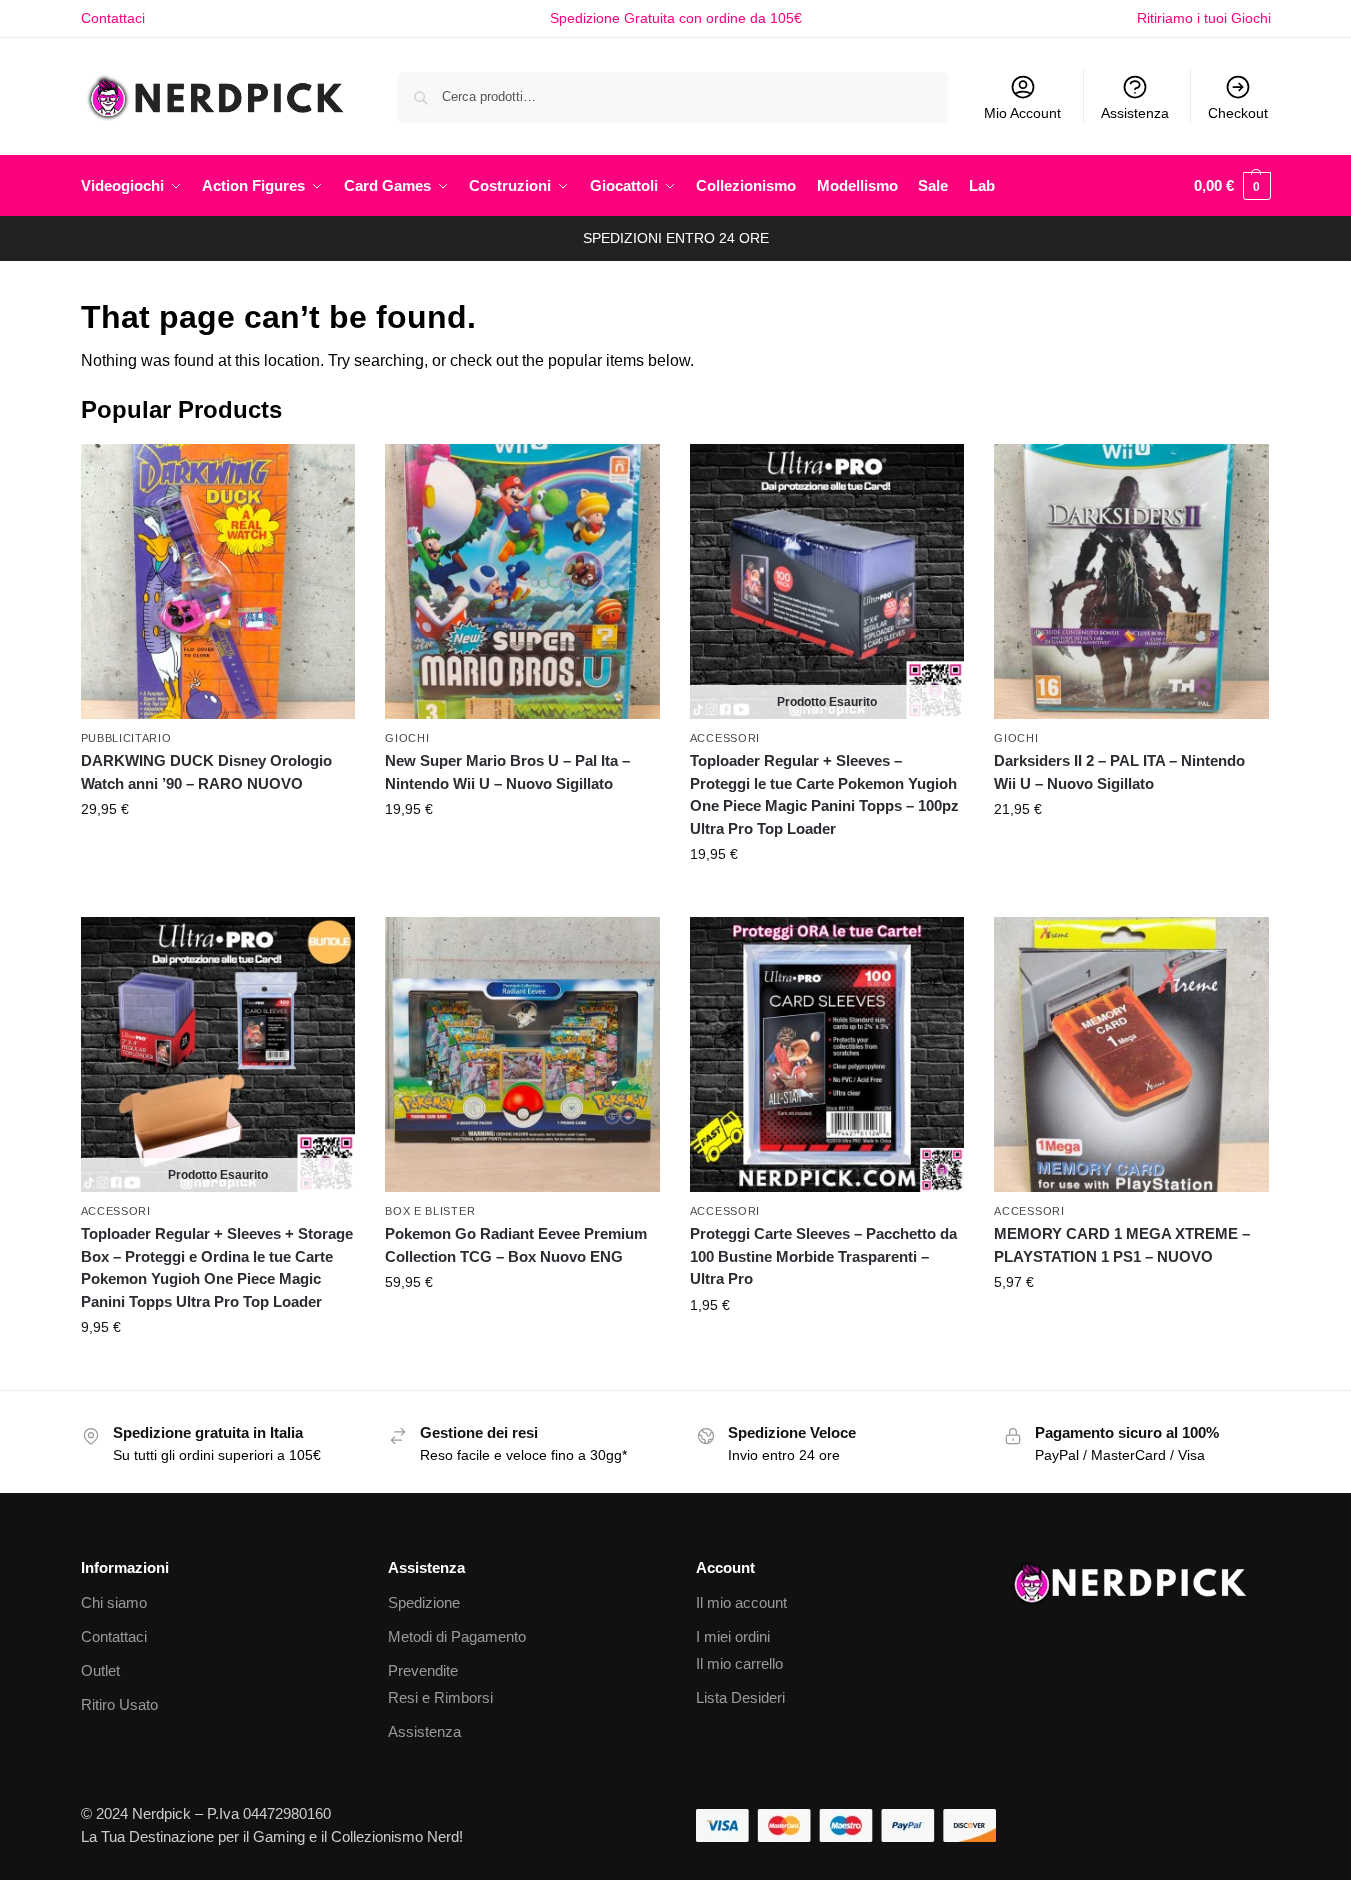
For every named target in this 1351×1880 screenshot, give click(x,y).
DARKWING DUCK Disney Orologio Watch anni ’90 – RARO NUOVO (206, 772)
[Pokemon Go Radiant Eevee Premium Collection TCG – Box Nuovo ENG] (522, 1054)
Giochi (407, 738)
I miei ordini (733, 1636)
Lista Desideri (740, 1697)
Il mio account (741, 1602)
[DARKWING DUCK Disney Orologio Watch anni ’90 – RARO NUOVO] (218, 581)
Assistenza (1135, 113)
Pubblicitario (126, 738)
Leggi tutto (827, 897)
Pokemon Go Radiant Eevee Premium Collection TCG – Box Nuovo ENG (516, 1245)
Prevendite (423, 1670)
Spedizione (424, 1602)
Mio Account (1022, 113)
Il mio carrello (739, 1663)
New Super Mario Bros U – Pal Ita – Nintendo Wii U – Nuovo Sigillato (507, 772)
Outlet (100, 1670)
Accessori (725, 738)
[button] (1232, 186)
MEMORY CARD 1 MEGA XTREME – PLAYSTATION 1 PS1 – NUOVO (1122, 1245)
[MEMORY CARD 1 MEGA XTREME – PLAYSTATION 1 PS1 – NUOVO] (1131, 1054)
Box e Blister (430, 1211)
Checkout (1238, 113)
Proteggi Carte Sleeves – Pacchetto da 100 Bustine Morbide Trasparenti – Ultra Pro (823, 1256)
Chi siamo (114, 1602)
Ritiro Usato (119, 1704)
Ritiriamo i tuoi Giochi (1204, 18)
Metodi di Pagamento (457, 1636)
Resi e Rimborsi (440, 1697)
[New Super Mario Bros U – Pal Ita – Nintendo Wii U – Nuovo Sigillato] (522, 581)
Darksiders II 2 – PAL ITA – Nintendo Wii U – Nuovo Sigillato (1119, 772)
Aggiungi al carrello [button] (218, 852)
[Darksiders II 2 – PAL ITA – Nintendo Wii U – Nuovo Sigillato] (1131, 581)
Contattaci (113, 18)
